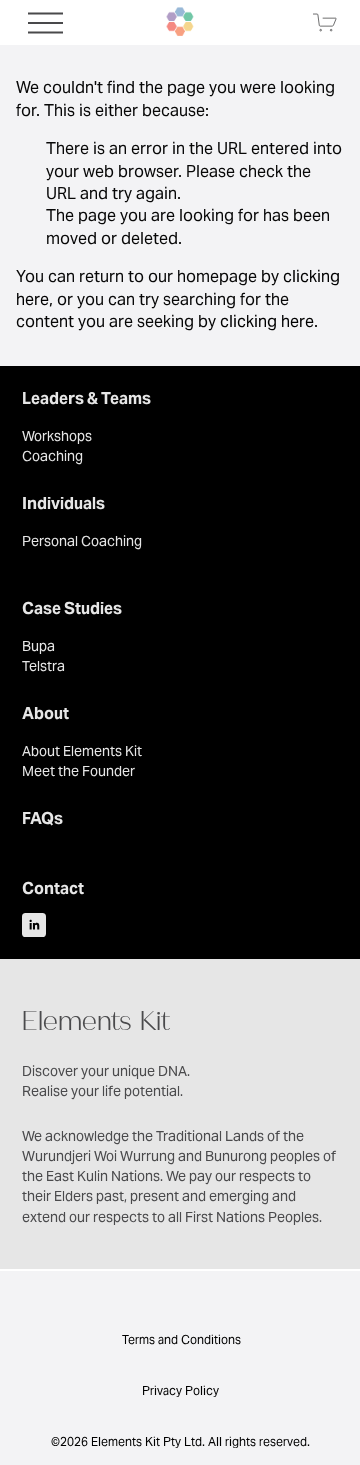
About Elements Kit (82, 751)
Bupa (38, 646)
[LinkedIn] (34, 925)
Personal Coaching (82, 541)
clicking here (267, 321)
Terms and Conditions (180, 1339)
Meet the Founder (78, 771)
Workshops (57, 436)
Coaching (52, 456)
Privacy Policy (180, 1390)
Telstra (43, 666)
